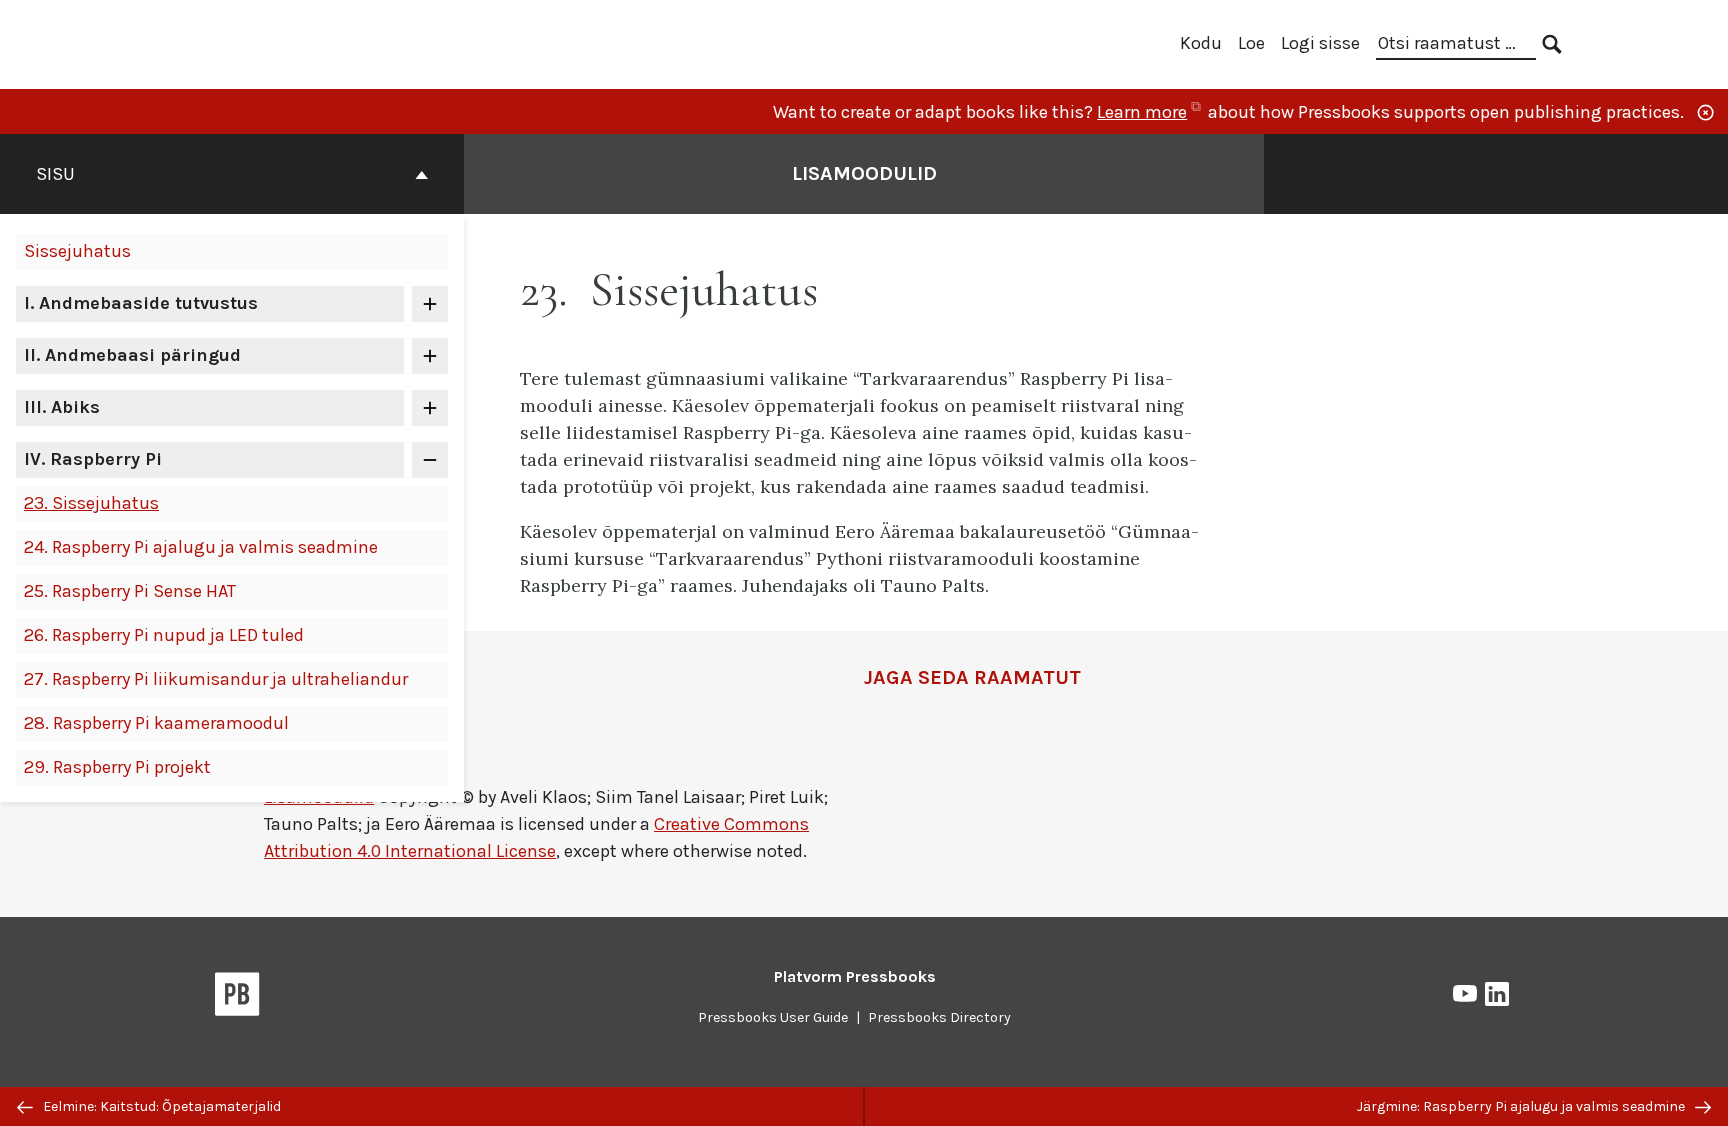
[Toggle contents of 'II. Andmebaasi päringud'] (430, 356)
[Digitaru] (301, 42)
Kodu (1201, 43)
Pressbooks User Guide (773, 1017)
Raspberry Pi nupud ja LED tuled (164, 635)
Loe (1251, 43)
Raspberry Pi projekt (117, 767)
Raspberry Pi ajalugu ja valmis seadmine (201, 547)
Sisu (55, 174)
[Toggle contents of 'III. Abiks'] (430, 408)
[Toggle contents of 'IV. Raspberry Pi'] (430, 460)
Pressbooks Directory (939, 1017)
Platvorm (855, 976)
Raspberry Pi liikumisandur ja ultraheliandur (216, 679)
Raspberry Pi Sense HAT (130, 591)
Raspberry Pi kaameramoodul (156, 723)
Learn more (1150, 112)
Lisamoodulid (864, 173)
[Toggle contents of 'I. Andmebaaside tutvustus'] (430, 304)
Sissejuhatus (77, 251)
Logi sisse (1320, 43)
